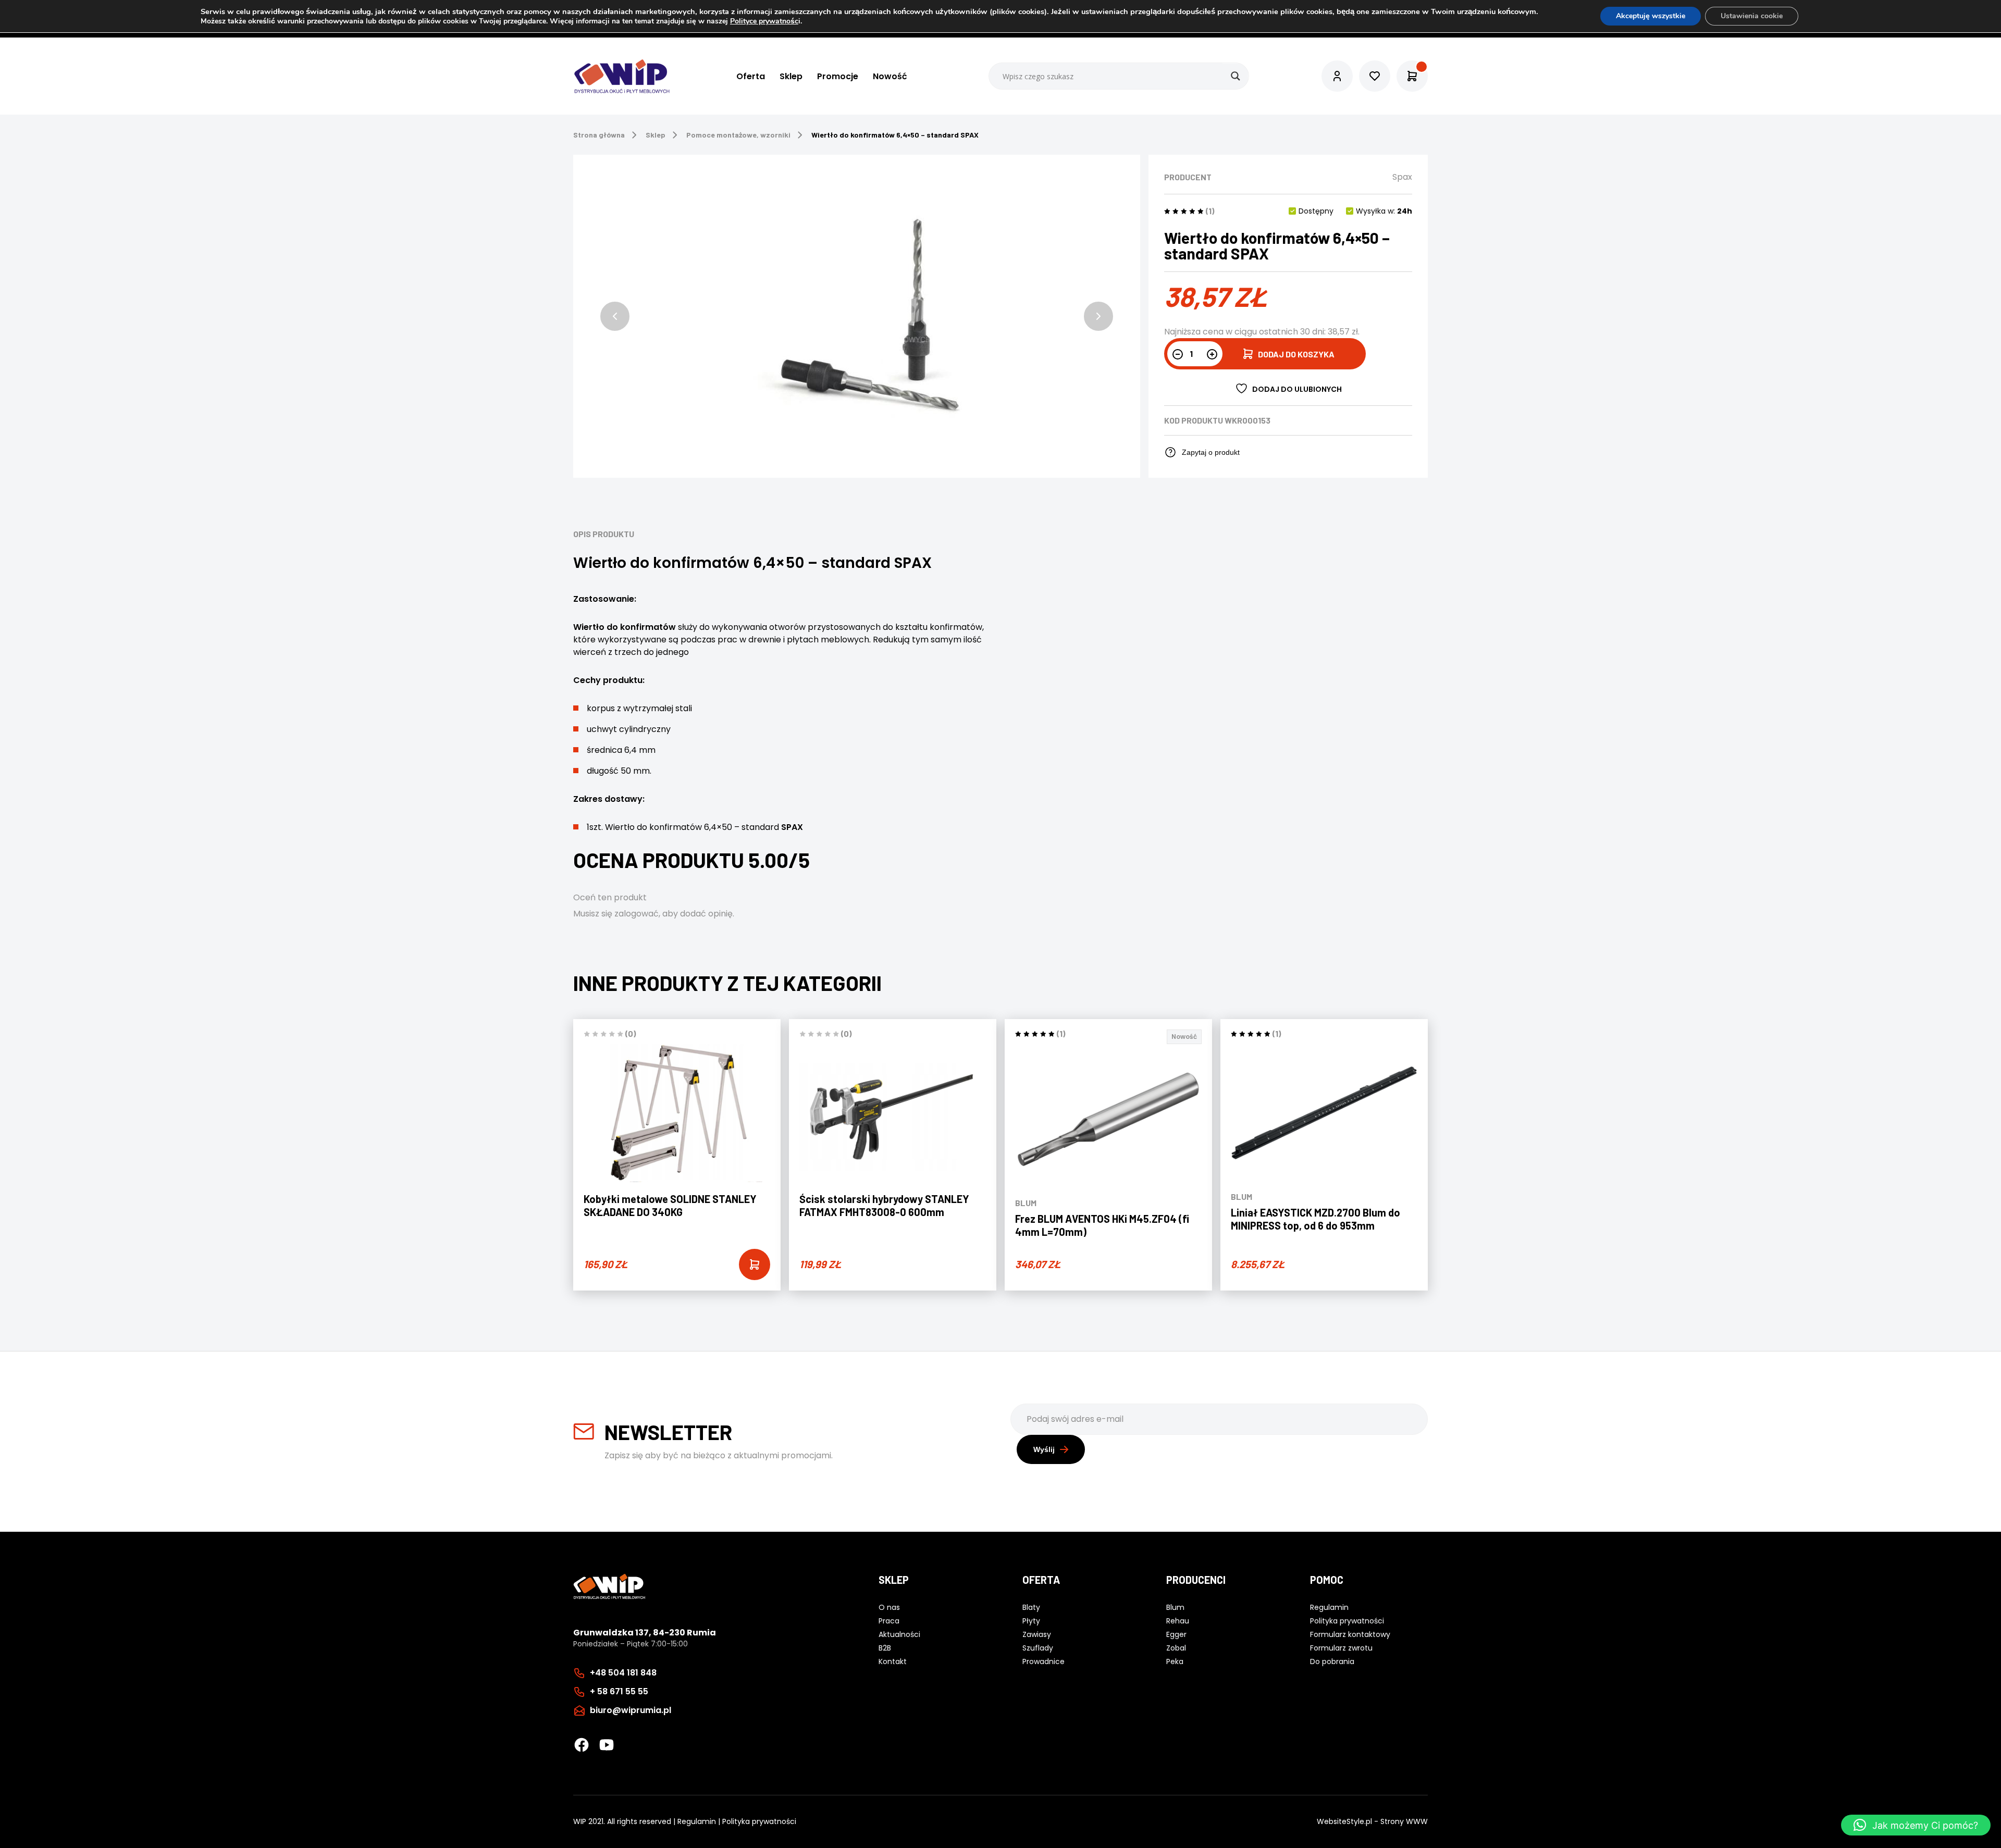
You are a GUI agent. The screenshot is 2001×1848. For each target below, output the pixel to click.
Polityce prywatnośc (764, 21)
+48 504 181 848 (623, 1673)
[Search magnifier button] (1236, 76)
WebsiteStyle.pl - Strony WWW (1372, 1821)
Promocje (838, 76)
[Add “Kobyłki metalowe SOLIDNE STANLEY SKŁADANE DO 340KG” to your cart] (755, 1264)
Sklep (791, 76)
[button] (615, 316)
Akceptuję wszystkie (1651, 16)
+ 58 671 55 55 (619, 1691)
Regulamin (697, 1821)
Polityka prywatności (759, 1821)
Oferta (751, 76)
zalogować (637, 914)
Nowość (890, 76)
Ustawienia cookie (1752, 16)
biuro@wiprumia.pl (631, 1710)
